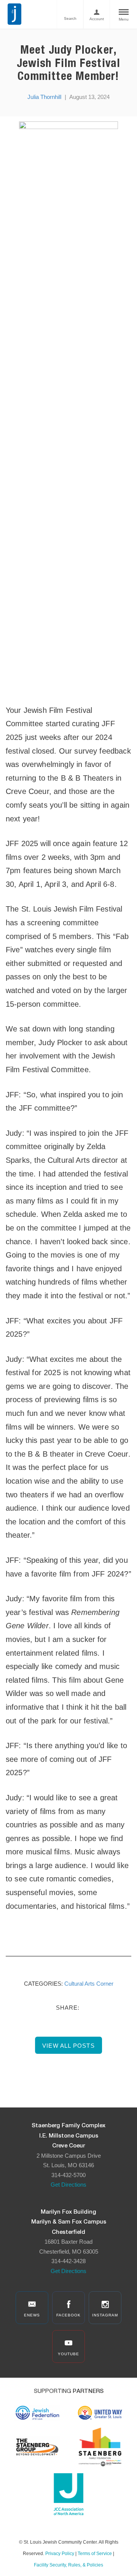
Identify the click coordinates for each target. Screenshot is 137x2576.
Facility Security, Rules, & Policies (68, 2565)
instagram (105, 2315)
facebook (68, 2315)
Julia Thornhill (44, 97)
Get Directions (68, 2185)
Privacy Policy (60, 2554)
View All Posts (68, 2046)
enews (32, 2315)
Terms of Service (95, 2554)
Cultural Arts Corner (89, 1984)
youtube (68, 2354)
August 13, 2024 (89, 97)
